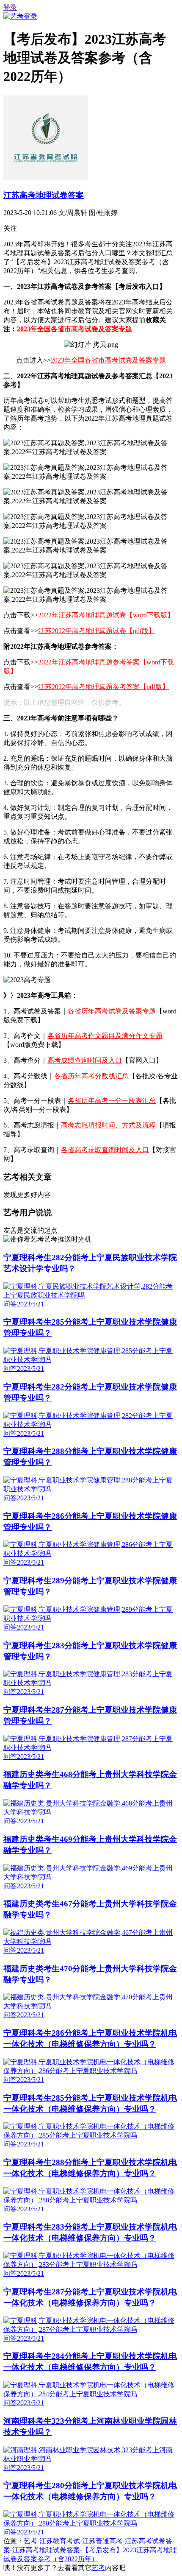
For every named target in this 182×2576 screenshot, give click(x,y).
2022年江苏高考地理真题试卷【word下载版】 (106, 615)
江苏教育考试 (60, 2541)
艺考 (30, 2541)
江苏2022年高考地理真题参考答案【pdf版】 (103, 687)
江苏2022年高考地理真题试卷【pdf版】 (97, 631)
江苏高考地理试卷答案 (44, 195)
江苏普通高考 (102, 2541)
